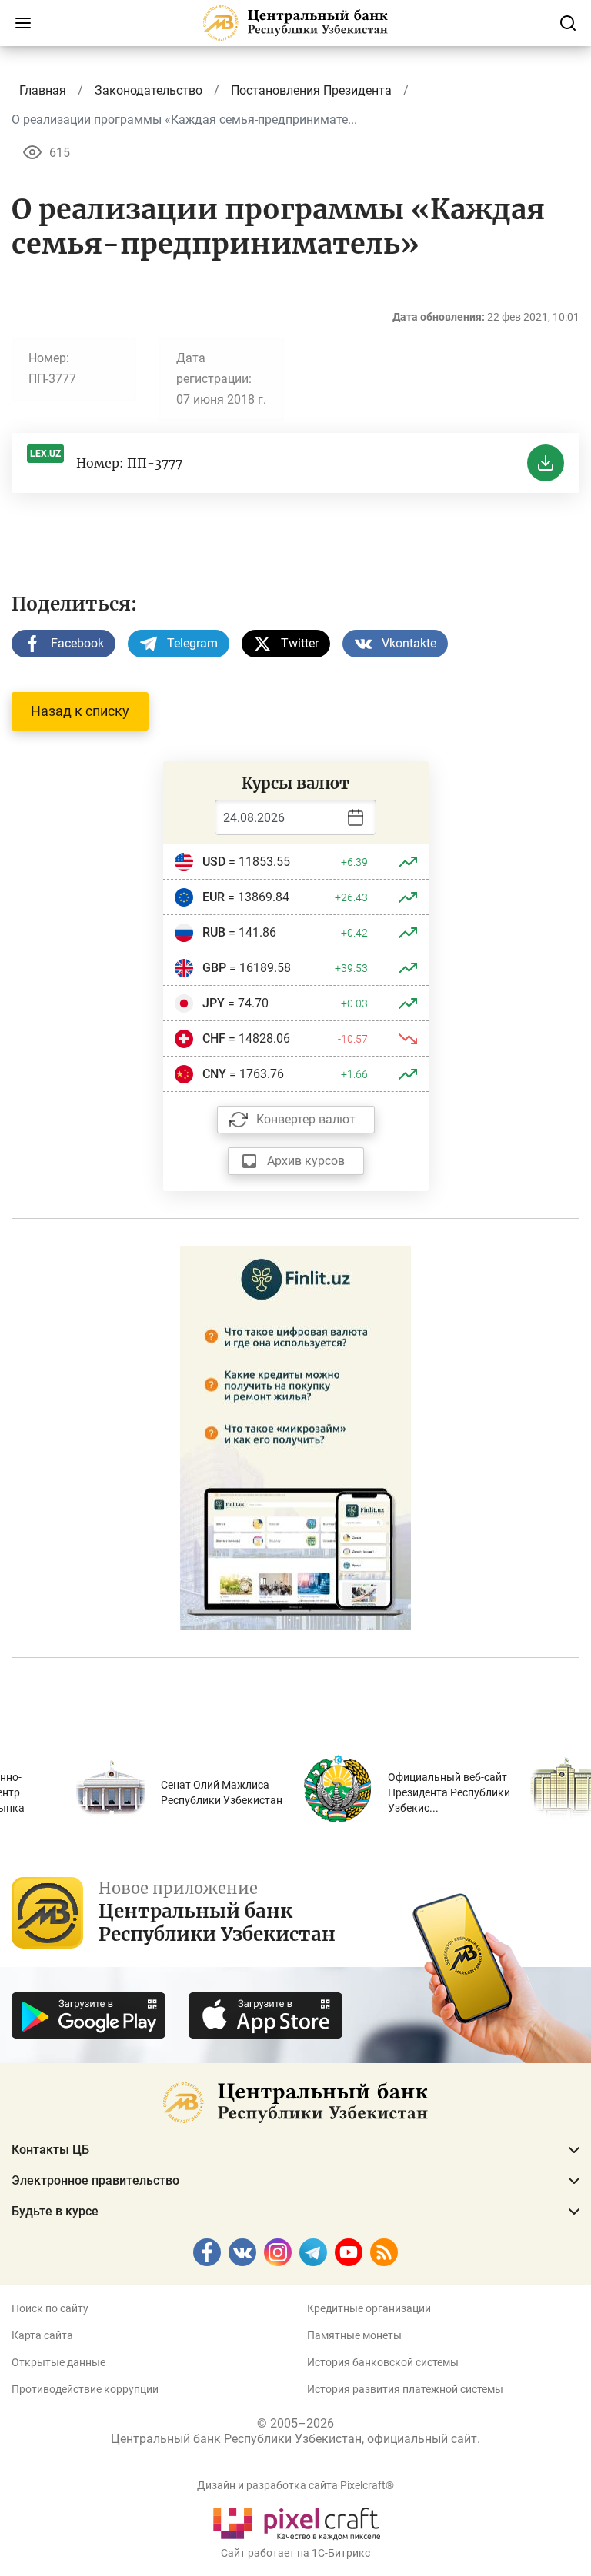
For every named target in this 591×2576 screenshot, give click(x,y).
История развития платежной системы (405, 2389)
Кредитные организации (369, 2308)
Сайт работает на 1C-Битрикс (295, 2553)
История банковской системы (383, 2362)
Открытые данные (58, 2362)
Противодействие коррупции (85, 2389)
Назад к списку (80, 711)
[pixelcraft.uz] (296, 2521)
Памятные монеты (354, 2335)
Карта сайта (42, 2335)
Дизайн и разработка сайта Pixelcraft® (295, 2485)
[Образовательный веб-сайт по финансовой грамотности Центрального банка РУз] (295, 1437)
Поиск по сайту (50, 2308)
